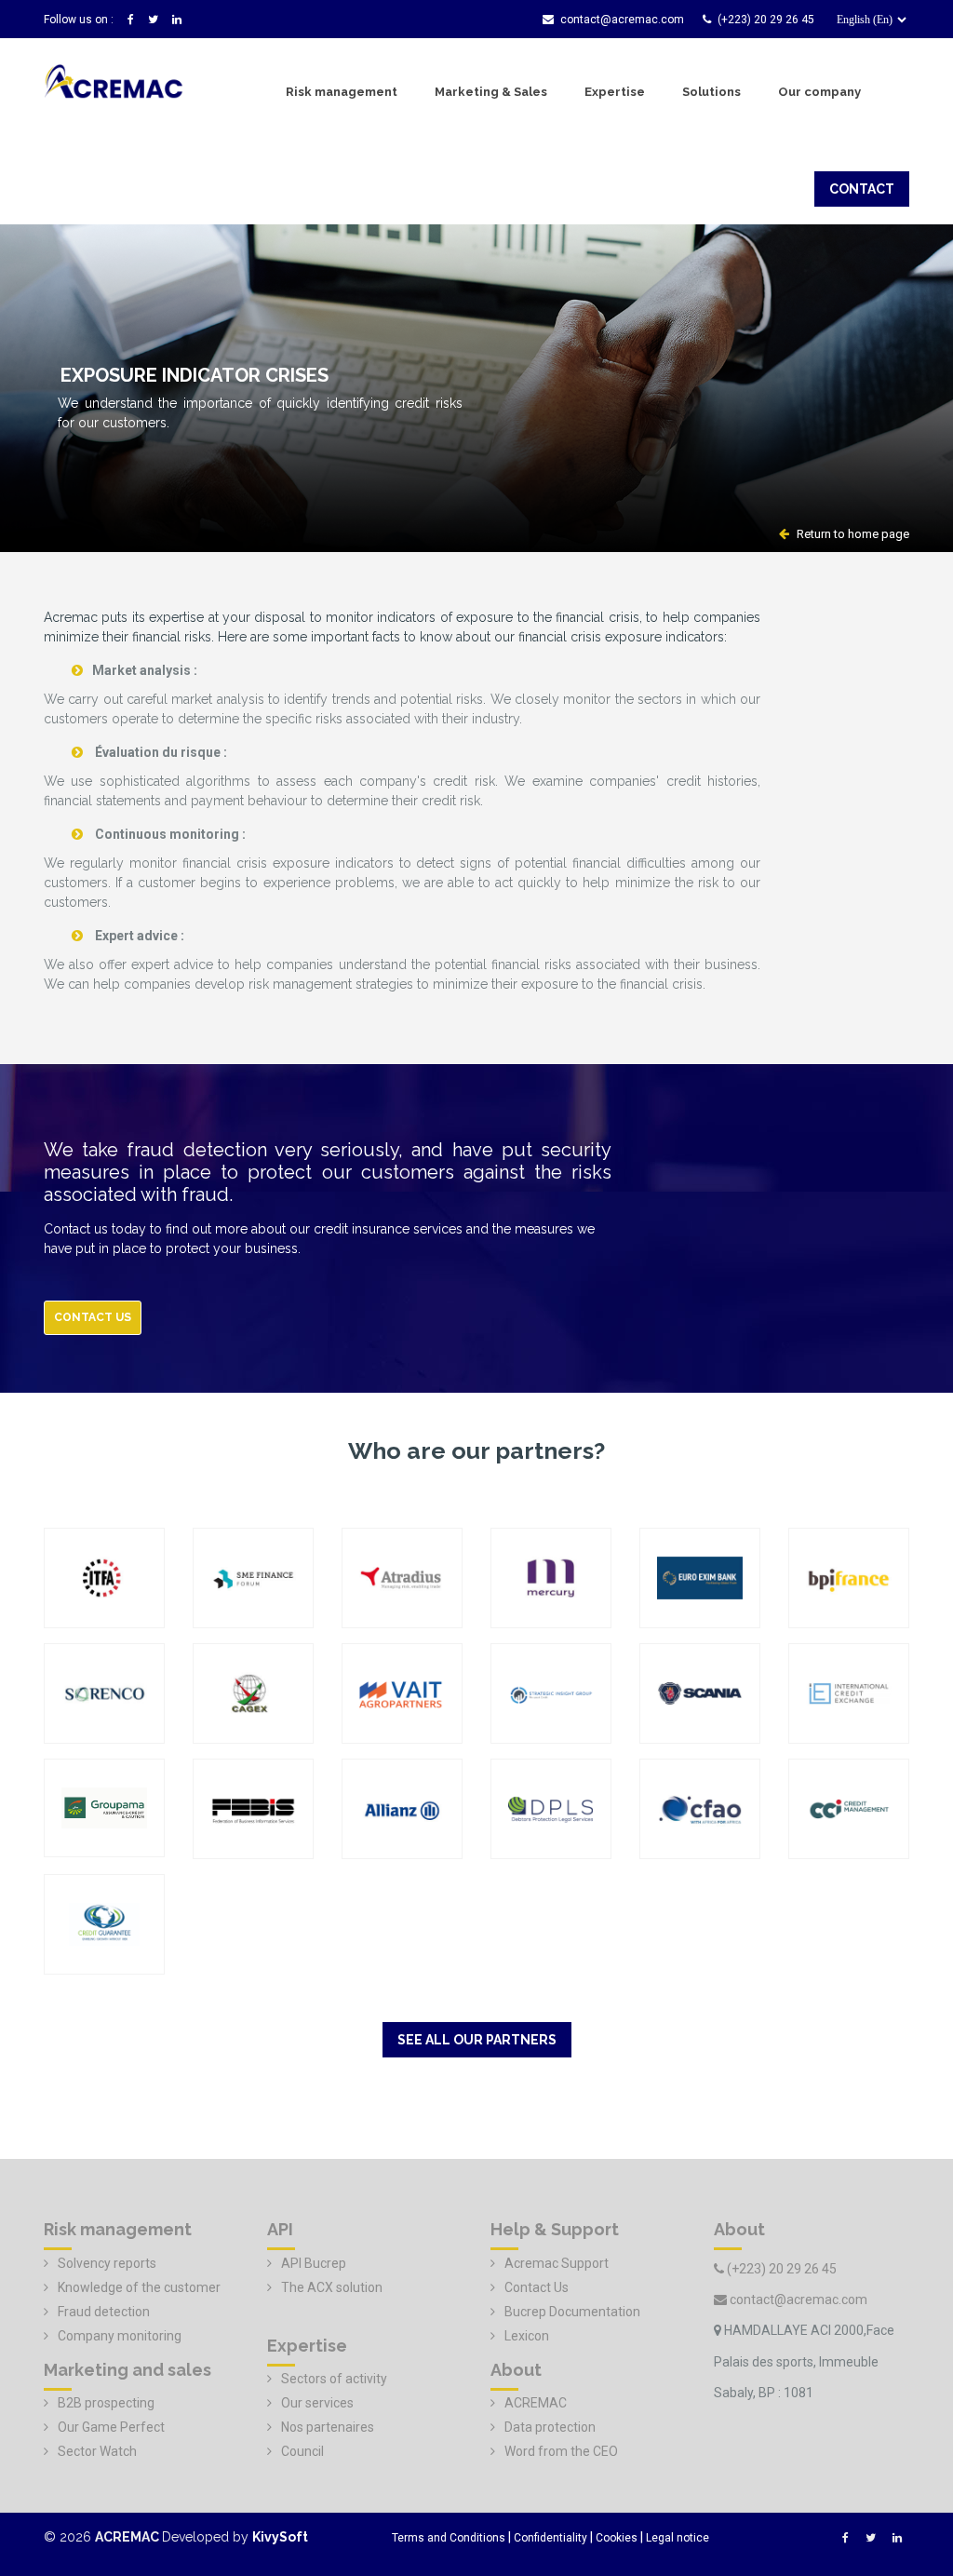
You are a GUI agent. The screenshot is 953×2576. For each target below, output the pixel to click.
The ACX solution (332, 2287)
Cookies (617, 2538)
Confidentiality (550, 2538)
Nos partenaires (328, 2427)
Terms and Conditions (449, 2538)
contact (862, 189)
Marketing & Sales (491, 92)
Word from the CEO (561, 2451)
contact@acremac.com (622, 20)
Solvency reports (107, 2263)
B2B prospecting (106, 2403)
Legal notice (678, 2538)
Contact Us (537, 2287)
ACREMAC (536, 2403)
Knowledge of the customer (139, 2287)
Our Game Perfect (111, 2427)
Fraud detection (104, 2312)
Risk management (342, 92)
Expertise (615, 92)
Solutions (711, 92)
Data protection (550, 2427)
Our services (317, 2403)
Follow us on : (79, 20)
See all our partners (477, 2040)
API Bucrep (314, 2263)
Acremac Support (557, 2263)
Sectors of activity (334, 2379)
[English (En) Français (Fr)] (866, 25)
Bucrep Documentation (572, 2312)
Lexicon (527, 2336)
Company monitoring (120, 2336)
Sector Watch (97, 2451)
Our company (819, 92)
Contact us (93, 1317)
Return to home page (852, 534)
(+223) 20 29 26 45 (766, 20)
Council (302, 2451)
